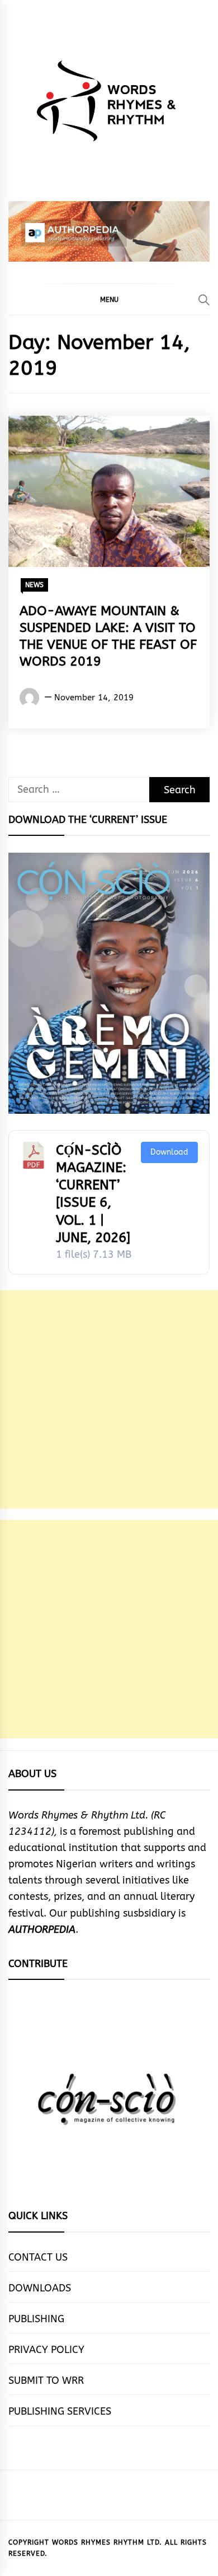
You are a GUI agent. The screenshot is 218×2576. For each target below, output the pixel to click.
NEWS (34, 585)
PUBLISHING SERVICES (60, 2411)
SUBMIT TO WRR (46, 2380)
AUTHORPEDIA (42, 1929)
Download (169, 1152)
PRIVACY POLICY (46, 2350)
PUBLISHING (36, 2319)
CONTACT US (38, 2257)
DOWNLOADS (40, 2288)
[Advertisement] (109, 1399)
